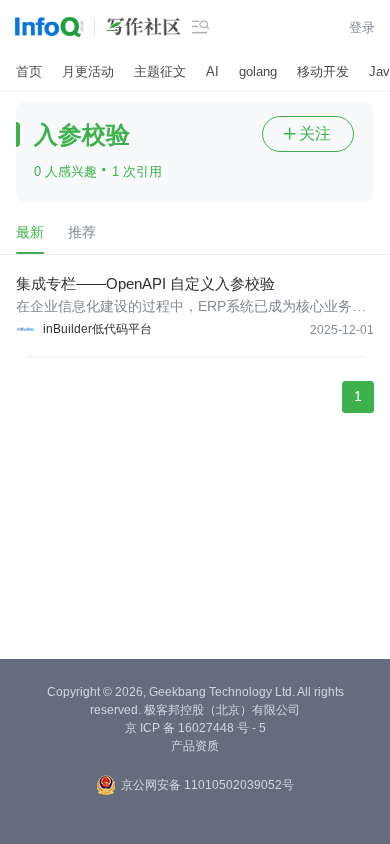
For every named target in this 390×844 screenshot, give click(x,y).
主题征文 (160, 71)
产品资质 (195, 746)
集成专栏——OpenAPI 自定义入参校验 (145, 283)
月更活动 (88, 71)
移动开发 (323, 71)
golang (258, 71)
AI (212, 71)
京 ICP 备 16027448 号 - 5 (195, 728)
